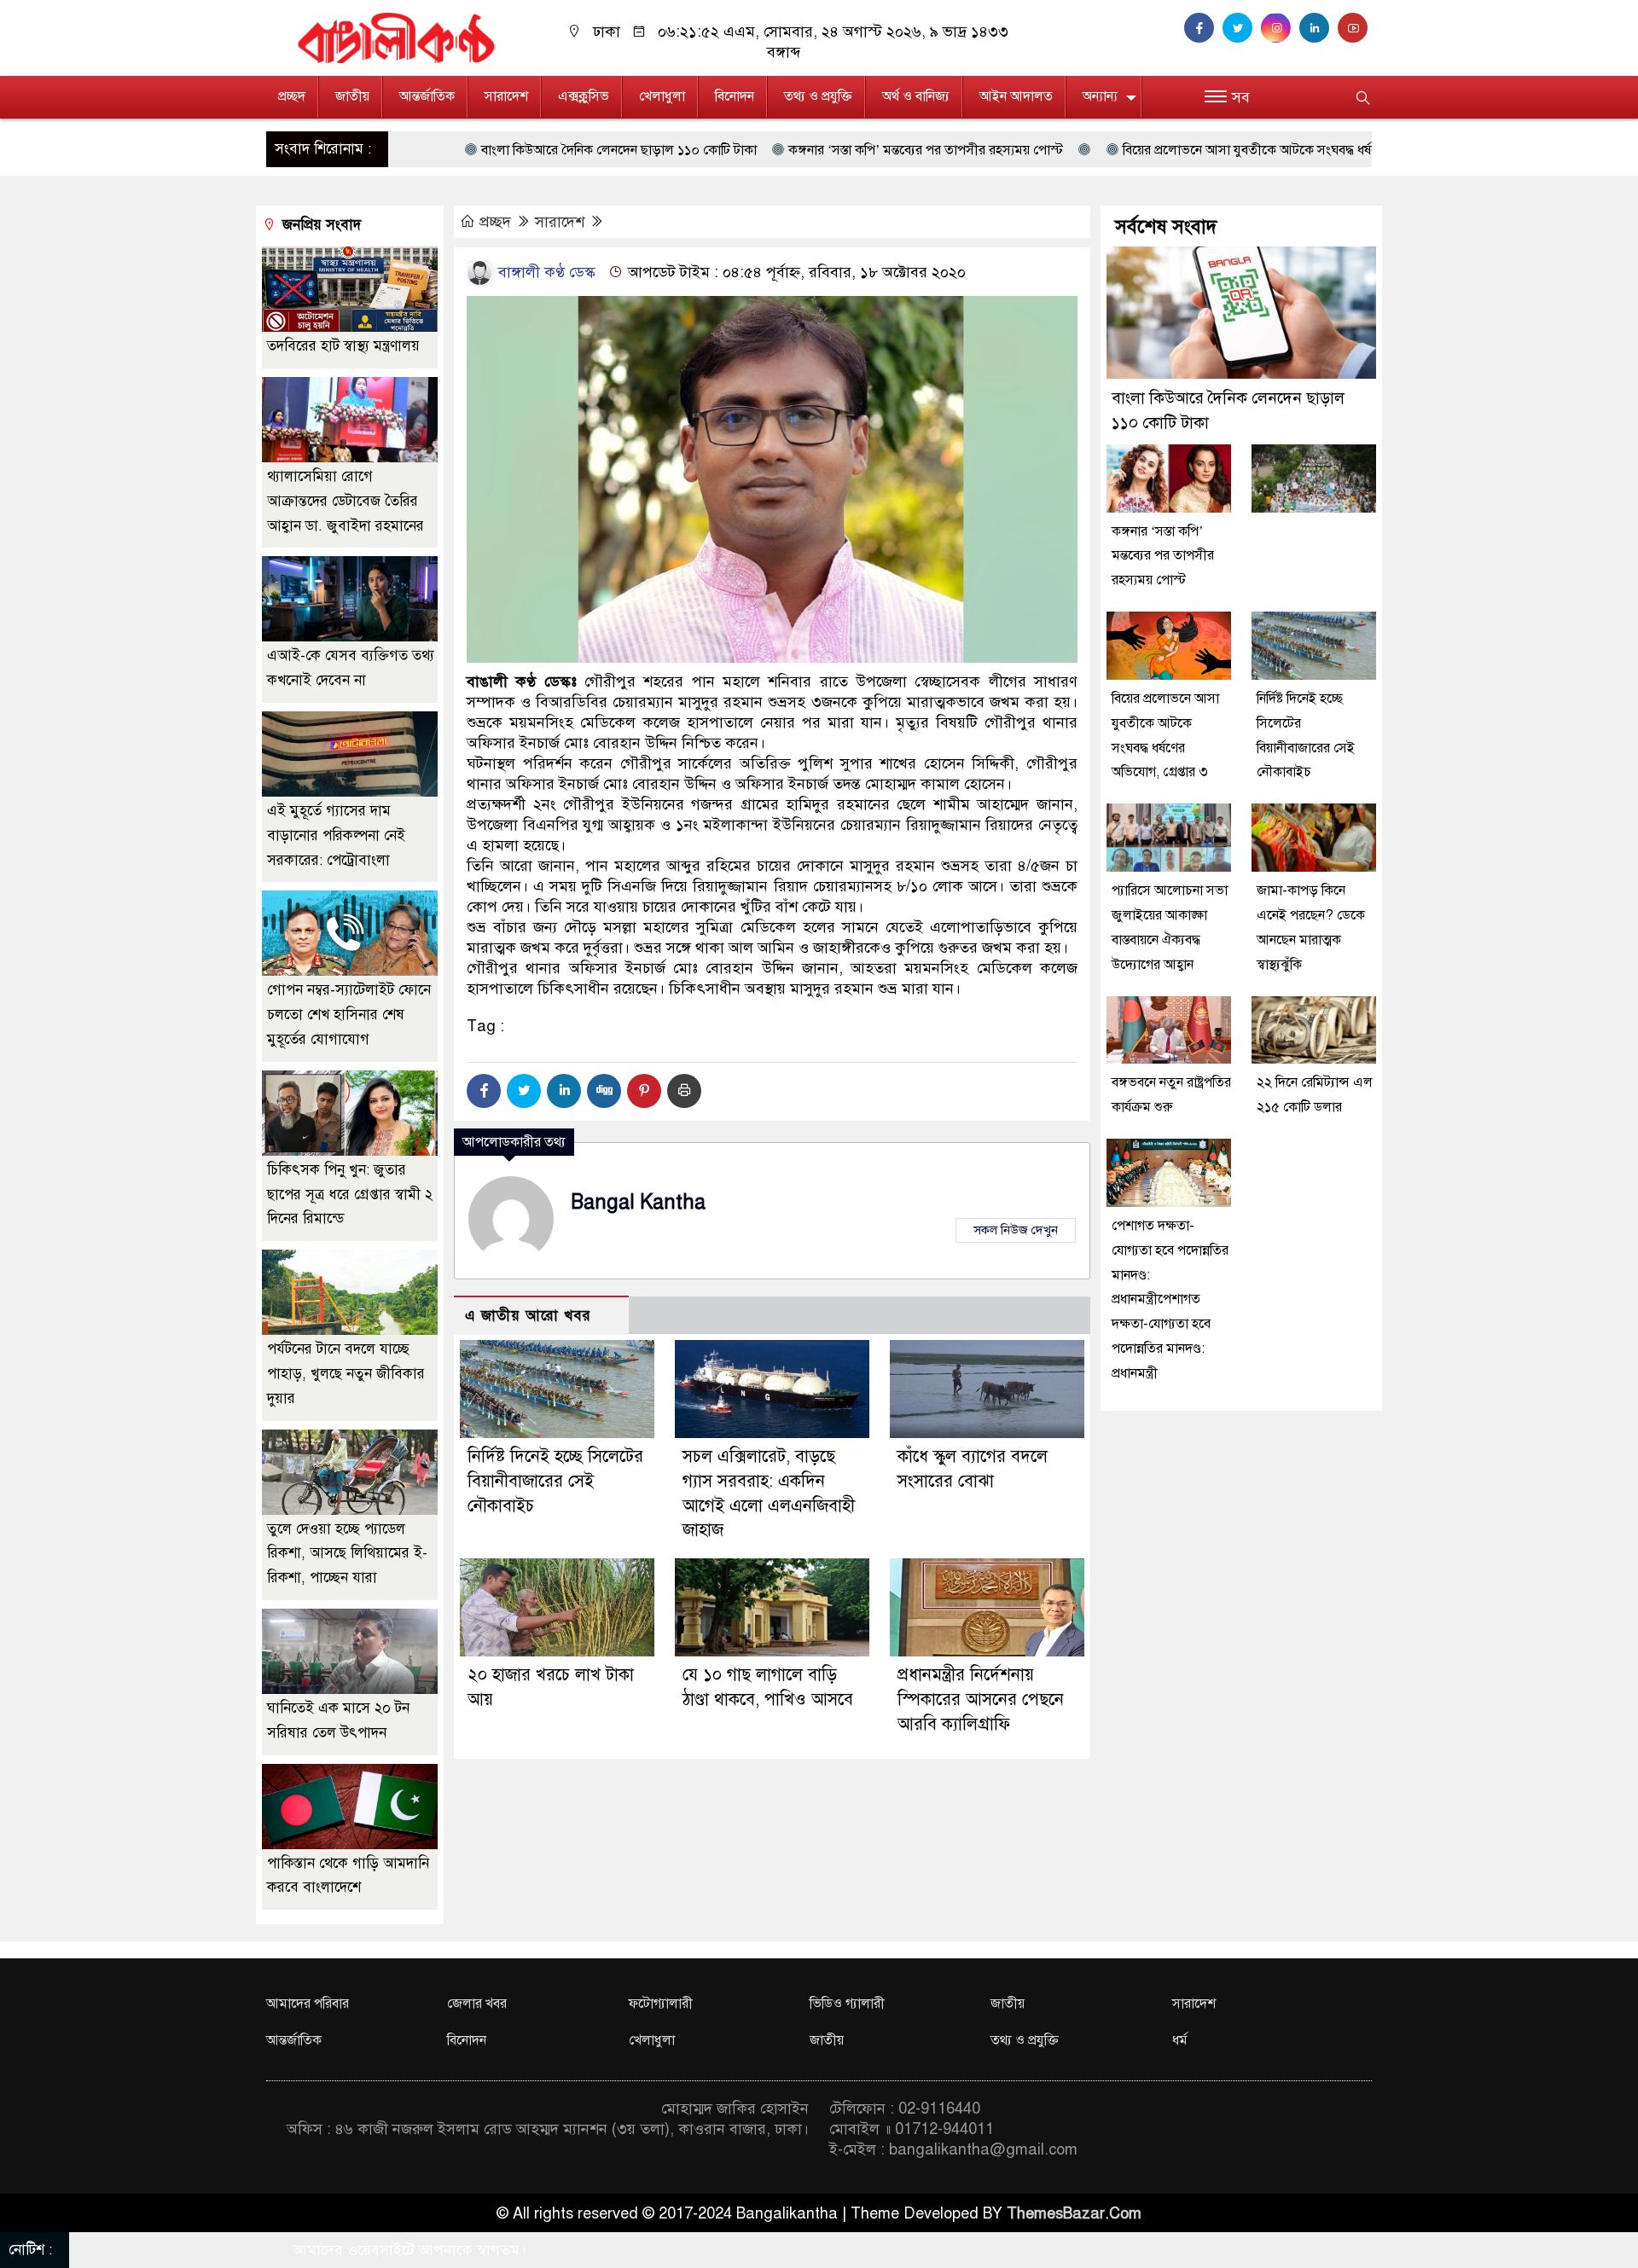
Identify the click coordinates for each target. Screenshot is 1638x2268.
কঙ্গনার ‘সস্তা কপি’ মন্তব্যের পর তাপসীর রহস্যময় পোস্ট (730, 150)
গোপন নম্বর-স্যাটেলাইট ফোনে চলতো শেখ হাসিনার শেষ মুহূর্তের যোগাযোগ (349, 1015)
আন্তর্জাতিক (427, 96)
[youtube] (1355, 28)
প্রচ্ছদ (292, 96)
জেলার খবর (477, 2004)
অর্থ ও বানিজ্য (916, 96)
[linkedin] (1319, 28)
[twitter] (1242, 28)
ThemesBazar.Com (1074, 2213)
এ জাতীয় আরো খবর (528, 1316)
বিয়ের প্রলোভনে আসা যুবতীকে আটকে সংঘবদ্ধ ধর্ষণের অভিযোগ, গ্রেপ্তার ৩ (1111, 150)
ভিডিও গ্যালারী (847, 2004)
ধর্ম (1180, 2040)
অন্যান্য (1100, 96)
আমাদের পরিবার (308, 2004)
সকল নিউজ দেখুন (1016, 1230)
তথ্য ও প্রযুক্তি (818, 96)
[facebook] (1203, 28)
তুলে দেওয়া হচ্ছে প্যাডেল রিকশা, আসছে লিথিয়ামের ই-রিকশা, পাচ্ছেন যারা (347, 1554)
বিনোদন (735, 96)
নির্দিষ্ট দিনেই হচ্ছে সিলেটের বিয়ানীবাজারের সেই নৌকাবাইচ (555, 1481)
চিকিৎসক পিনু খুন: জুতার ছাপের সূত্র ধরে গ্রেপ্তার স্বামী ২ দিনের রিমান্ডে (350, 1195)
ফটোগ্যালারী (661, 2004)
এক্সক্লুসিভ (584, 96)
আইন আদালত (1016, 96)
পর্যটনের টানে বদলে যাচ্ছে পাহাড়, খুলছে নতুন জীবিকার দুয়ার (346, 1374)
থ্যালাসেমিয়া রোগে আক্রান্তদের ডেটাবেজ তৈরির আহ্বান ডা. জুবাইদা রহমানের (346, 501)
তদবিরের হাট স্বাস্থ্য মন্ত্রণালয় (343, 346)
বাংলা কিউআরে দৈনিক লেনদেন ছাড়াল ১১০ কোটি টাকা (424, 150)
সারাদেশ (506, 96)
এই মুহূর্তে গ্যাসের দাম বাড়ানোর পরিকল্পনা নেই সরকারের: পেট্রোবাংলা (336, 835)
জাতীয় (352, 96)
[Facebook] (484, 1091)
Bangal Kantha (638, 1202)
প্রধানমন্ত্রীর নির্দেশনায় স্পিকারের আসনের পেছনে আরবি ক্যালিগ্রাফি (981, 1700)
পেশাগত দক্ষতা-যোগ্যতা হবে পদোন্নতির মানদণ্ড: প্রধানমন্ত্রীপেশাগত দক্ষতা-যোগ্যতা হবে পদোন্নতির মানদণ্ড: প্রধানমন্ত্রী (1170, 1299)
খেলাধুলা (662, 96)
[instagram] (1280, 28)
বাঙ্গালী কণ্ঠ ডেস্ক (545, 272)
